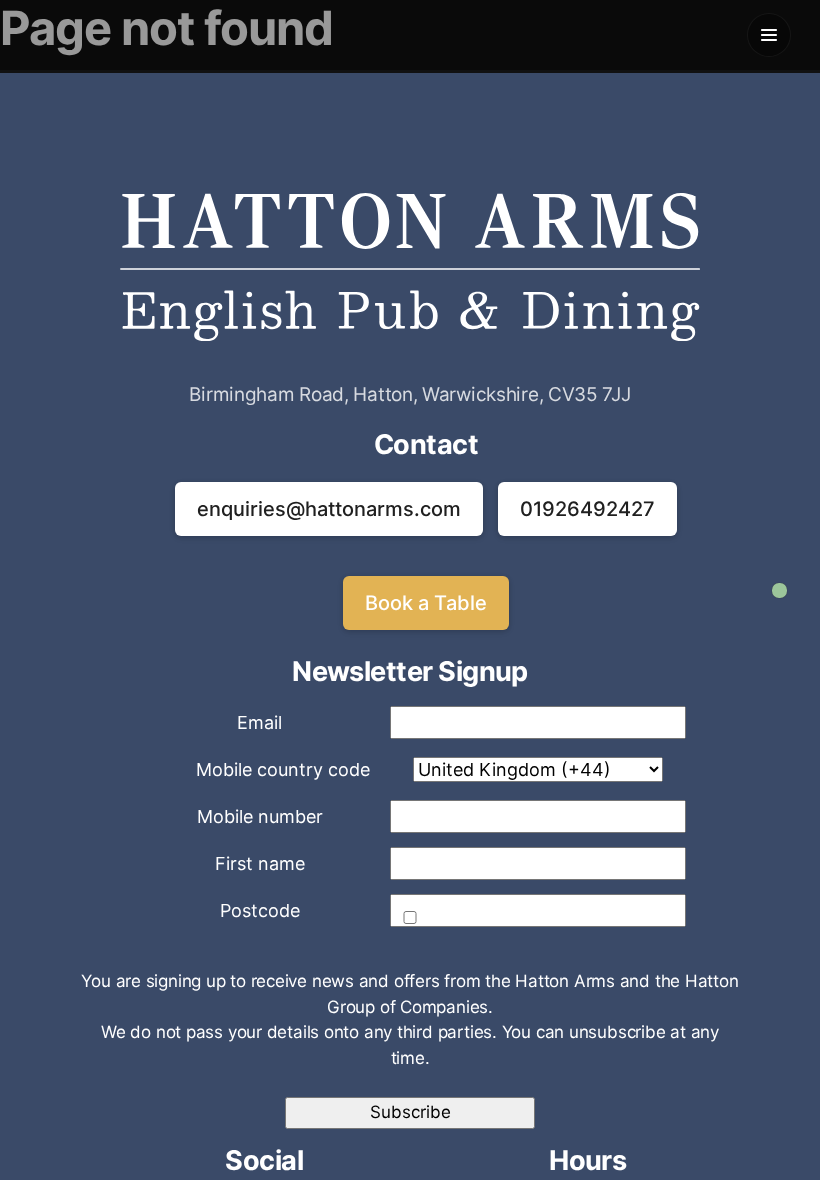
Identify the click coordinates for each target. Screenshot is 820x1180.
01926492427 (587, 509)
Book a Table (426, 603)
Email (259, 722)
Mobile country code (283, 769)
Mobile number (260, 816)
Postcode (260, 910)
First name (260, 863)
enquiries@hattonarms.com (329, 509)
